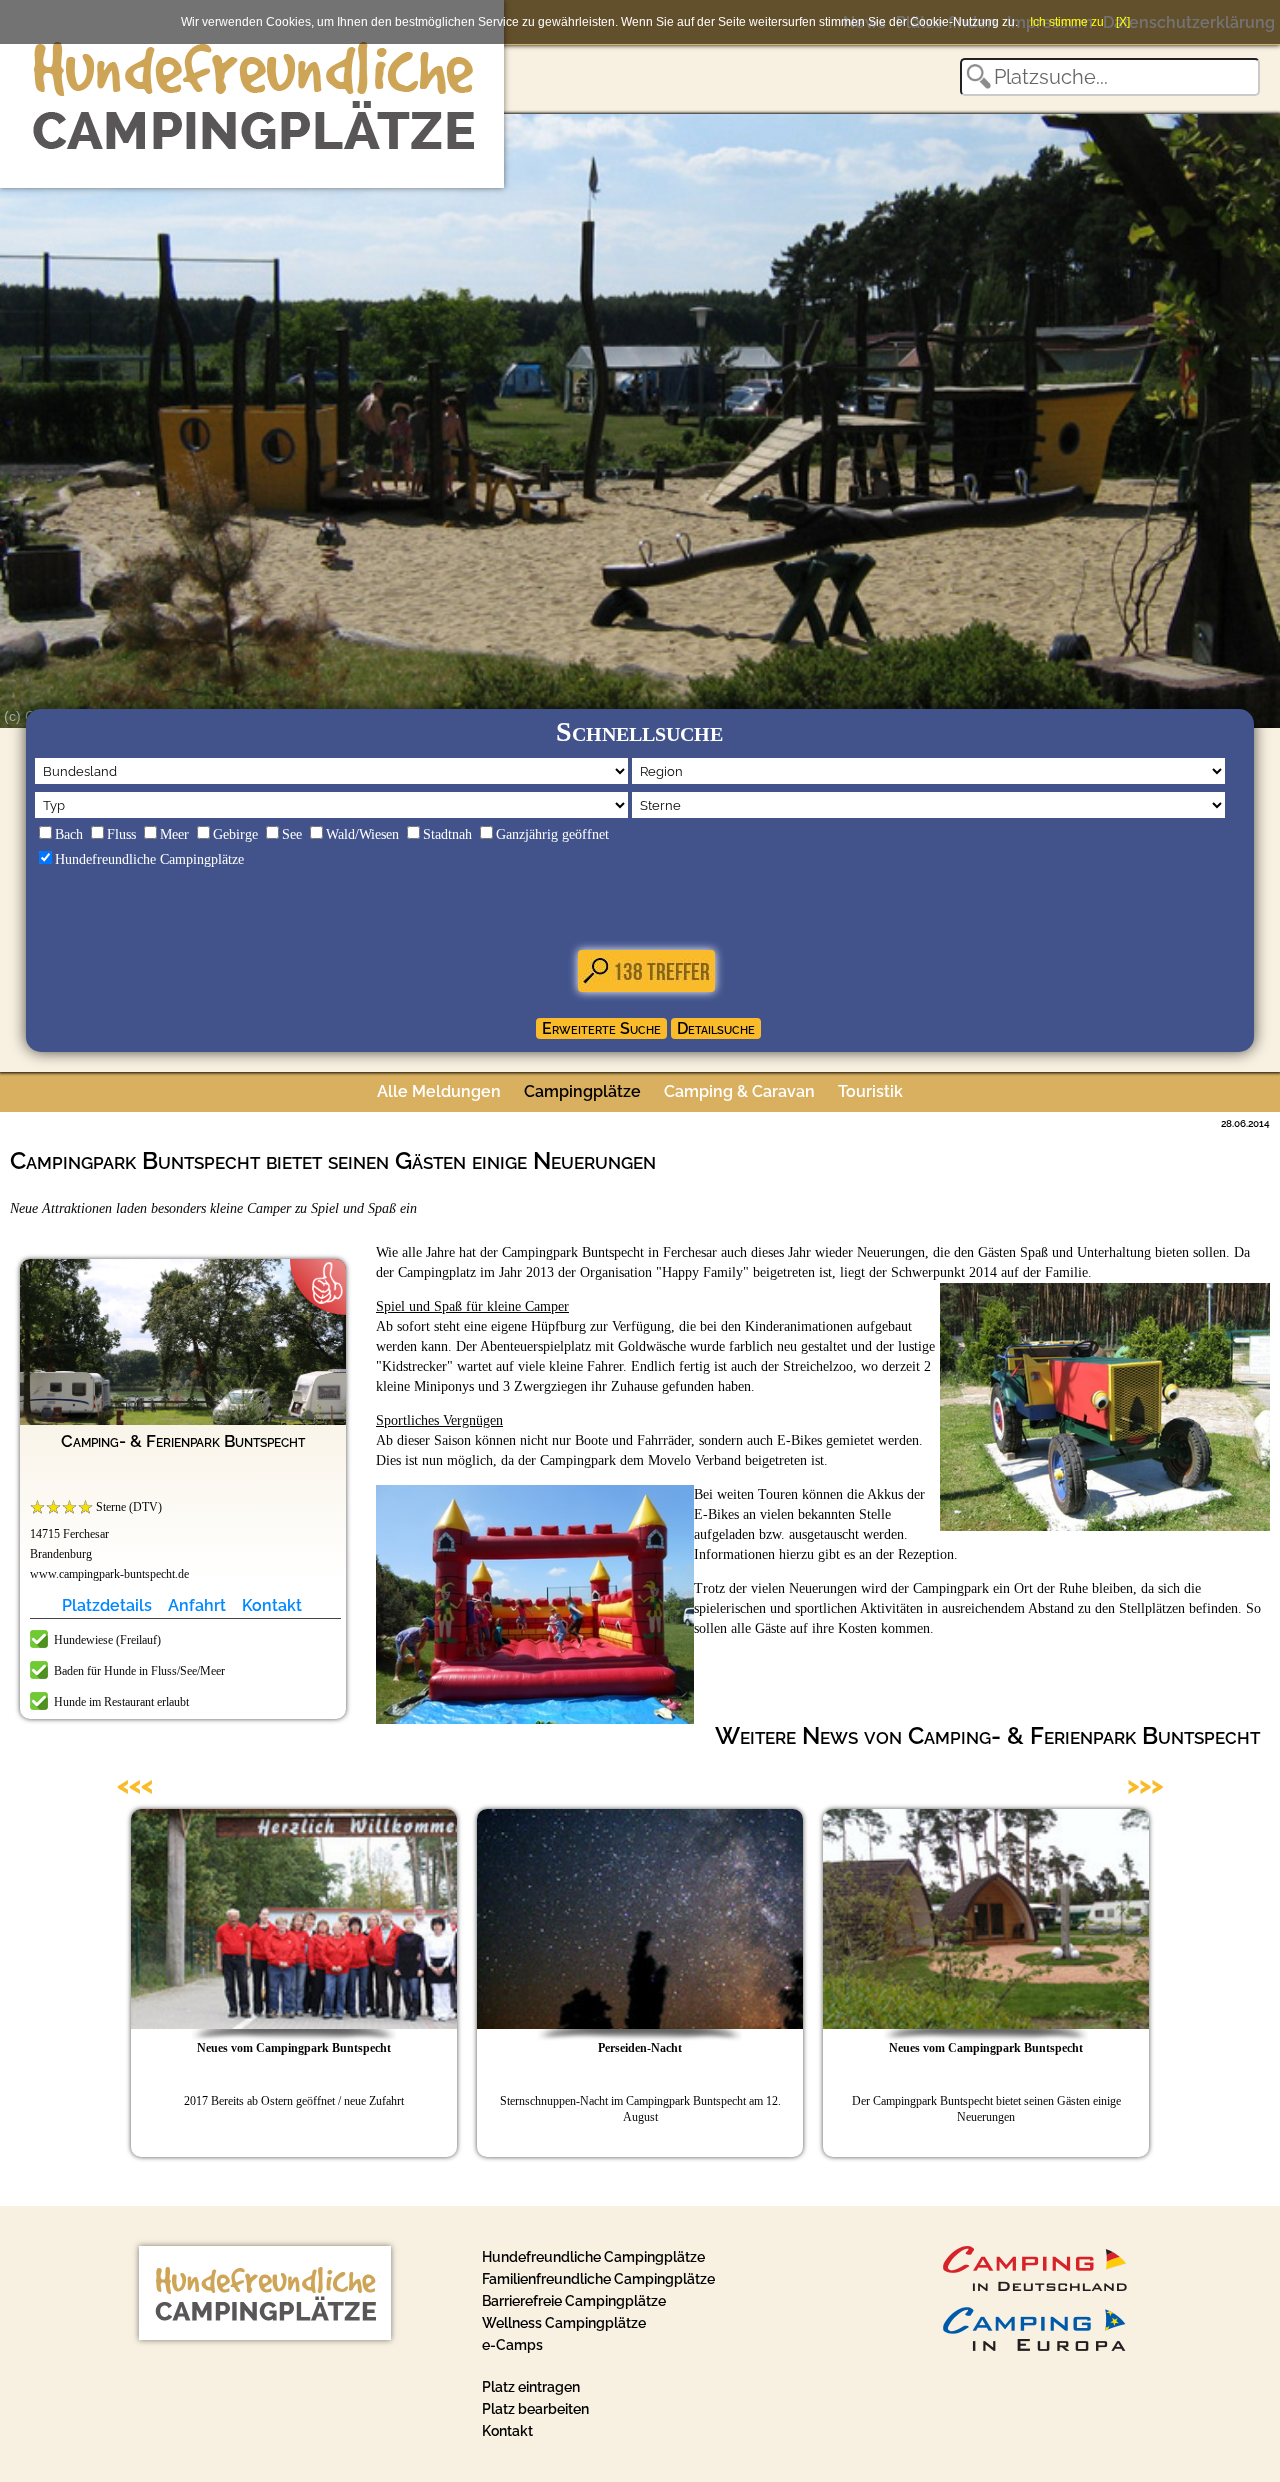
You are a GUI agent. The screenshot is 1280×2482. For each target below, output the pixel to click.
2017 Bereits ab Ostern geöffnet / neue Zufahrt (294, 2101)
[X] (1123, 22)
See (292, 834)
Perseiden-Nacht (640, 2048)
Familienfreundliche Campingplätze (598, 2279)
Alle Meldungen (439, 1091)
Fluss (121, 834)
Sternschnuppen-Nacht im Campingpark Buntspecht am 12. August (640, 2109)
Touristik (870, 1091)
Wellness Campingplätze (564, 2323)
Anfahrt (197, 1605)
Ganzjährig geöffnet (552, 834)
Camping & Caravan (739, 1091)
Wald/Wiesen (362, 834)
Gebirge (235, 834)
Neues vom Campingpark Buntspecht (294, 2048)
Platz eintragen (531, 2387)
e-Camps (512, 2345)
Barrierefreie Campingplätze (574, 2301)
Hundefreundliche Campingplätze (149, 859)
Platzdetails (107, 1605)
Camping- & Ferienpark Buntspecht (183, 1441)
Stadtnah (447, 834)
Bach (69, 834)
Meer (174, 834)
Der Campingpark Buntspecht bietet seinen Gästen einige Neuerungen (986, 2109)
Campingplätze (582, 1091)
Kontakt (272, 1605)
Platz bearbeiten (535, 2409)
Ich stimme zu (1067, 22)
